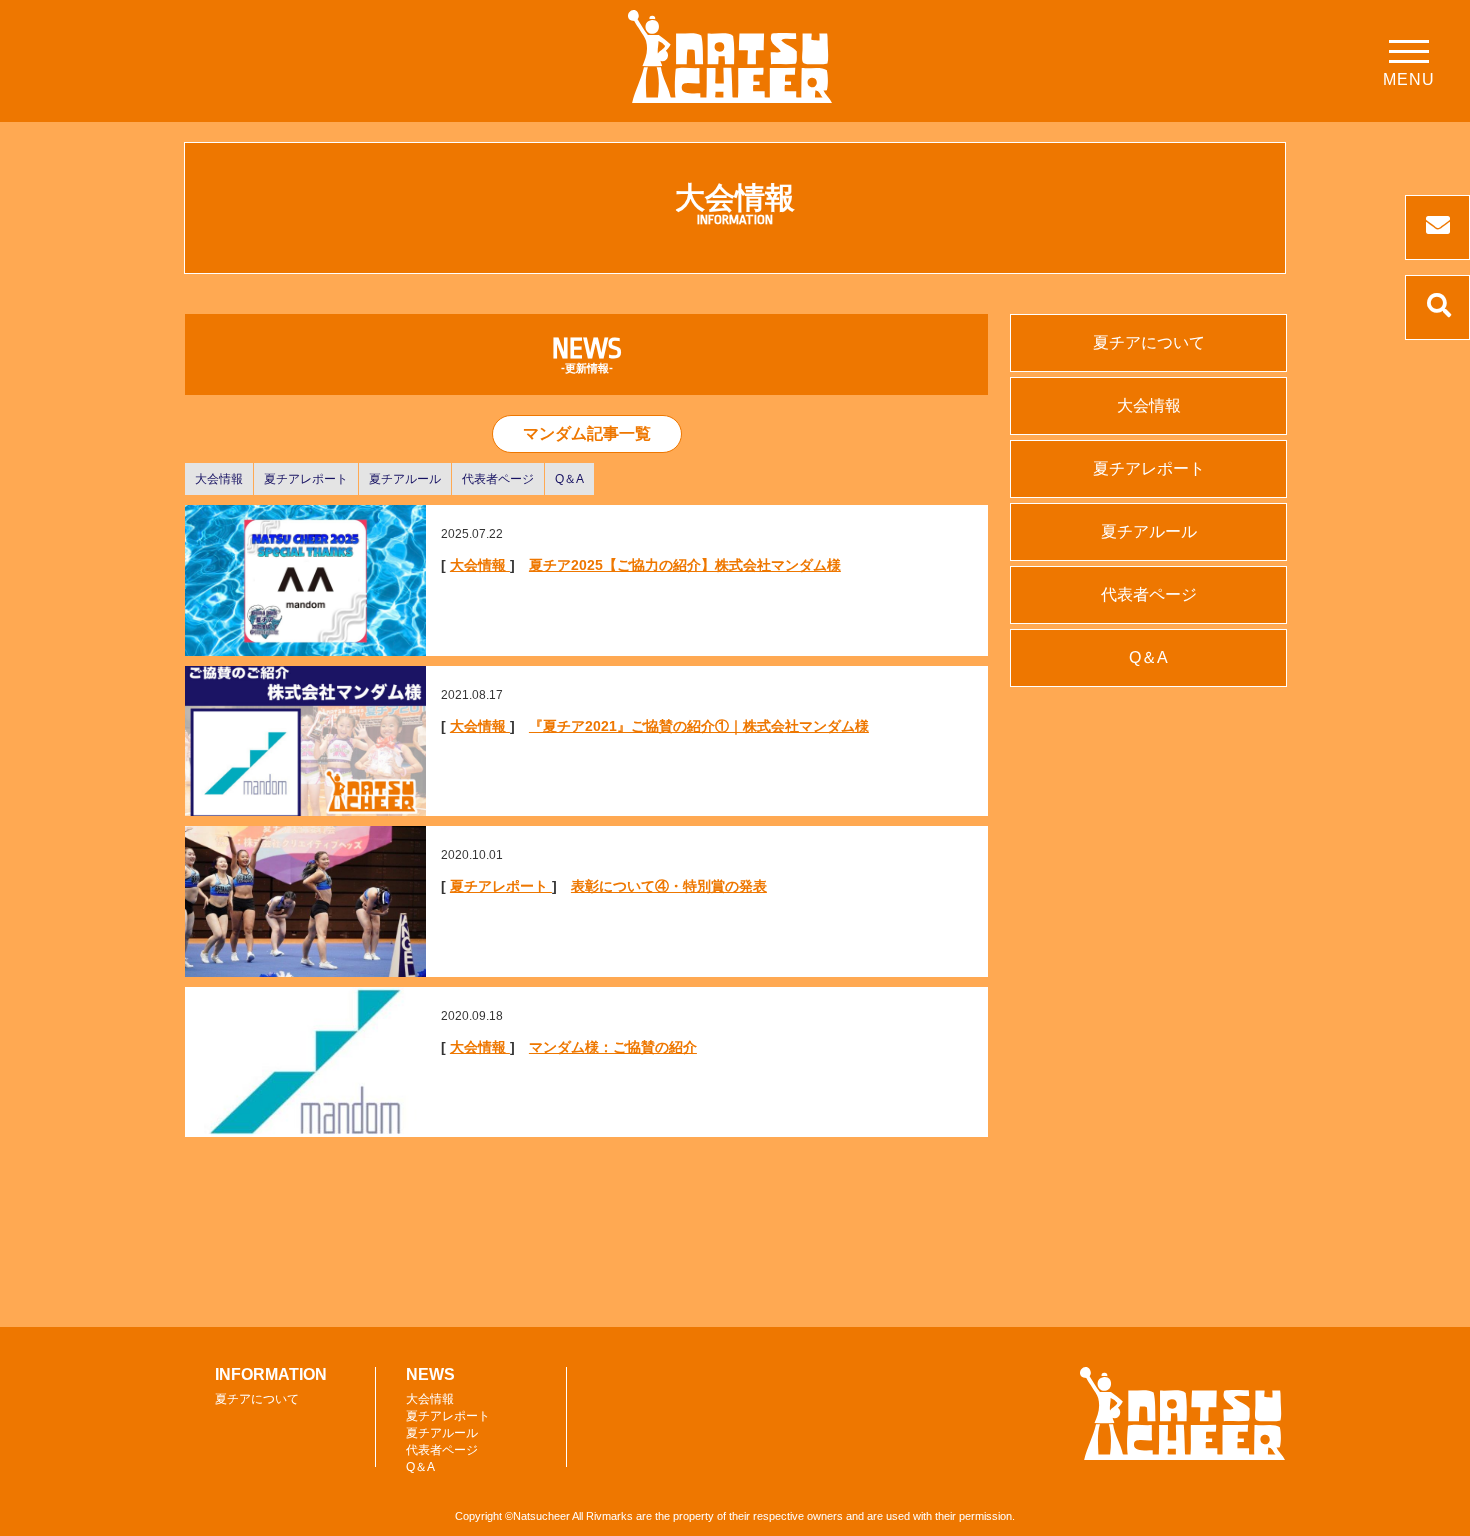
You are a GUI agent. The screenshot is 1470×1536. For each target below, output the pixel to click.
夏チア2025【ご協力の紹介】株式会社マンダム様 (685, 565)
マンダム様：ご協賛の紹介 (613, 1047)
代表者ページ (498, 479)
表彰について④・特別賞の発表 (669, 886)
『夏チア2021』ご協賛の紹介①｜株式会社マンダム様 (699, 726)
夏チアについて (1149, 342)
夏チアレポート (306, 479)
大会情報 (219, 479)
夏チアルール (405, 479)
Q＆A (569, 479)
